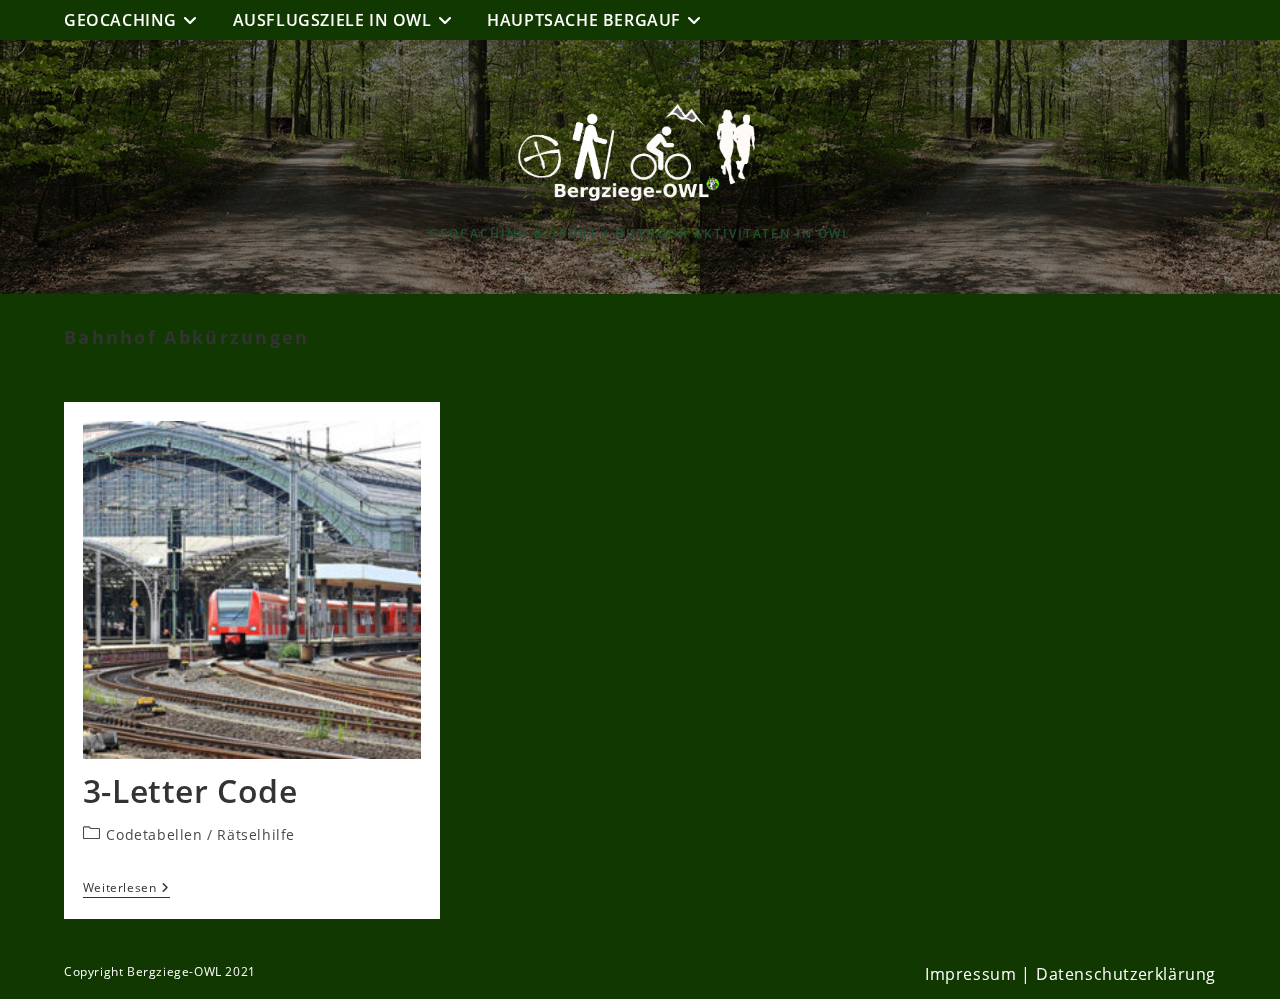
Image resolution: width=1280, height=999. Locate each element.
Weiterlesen (126, 889)
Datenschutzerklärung (1126, 974)
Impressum (970, 974)
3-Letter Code (190, 790)
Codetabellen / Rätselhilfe (200, 834)
